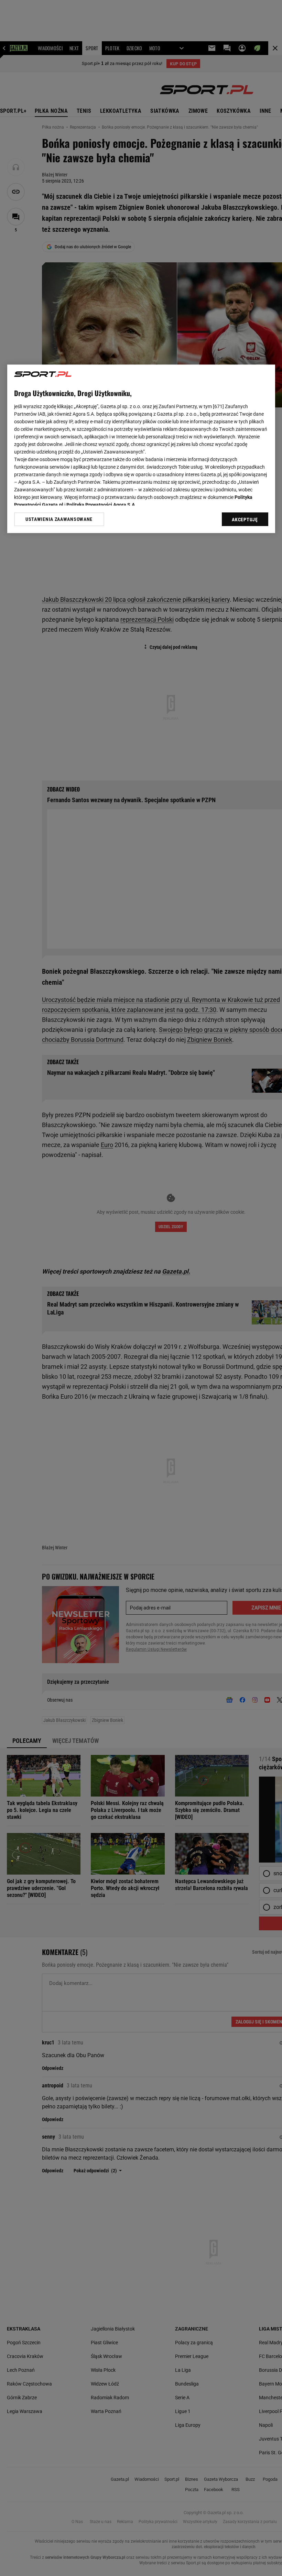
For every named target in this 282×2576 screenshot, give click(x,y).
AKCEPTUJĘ (245, 520)
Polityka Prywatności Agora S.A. (101, 505)
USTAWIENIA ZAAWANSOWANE (59, 519)
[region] (141, 449)
